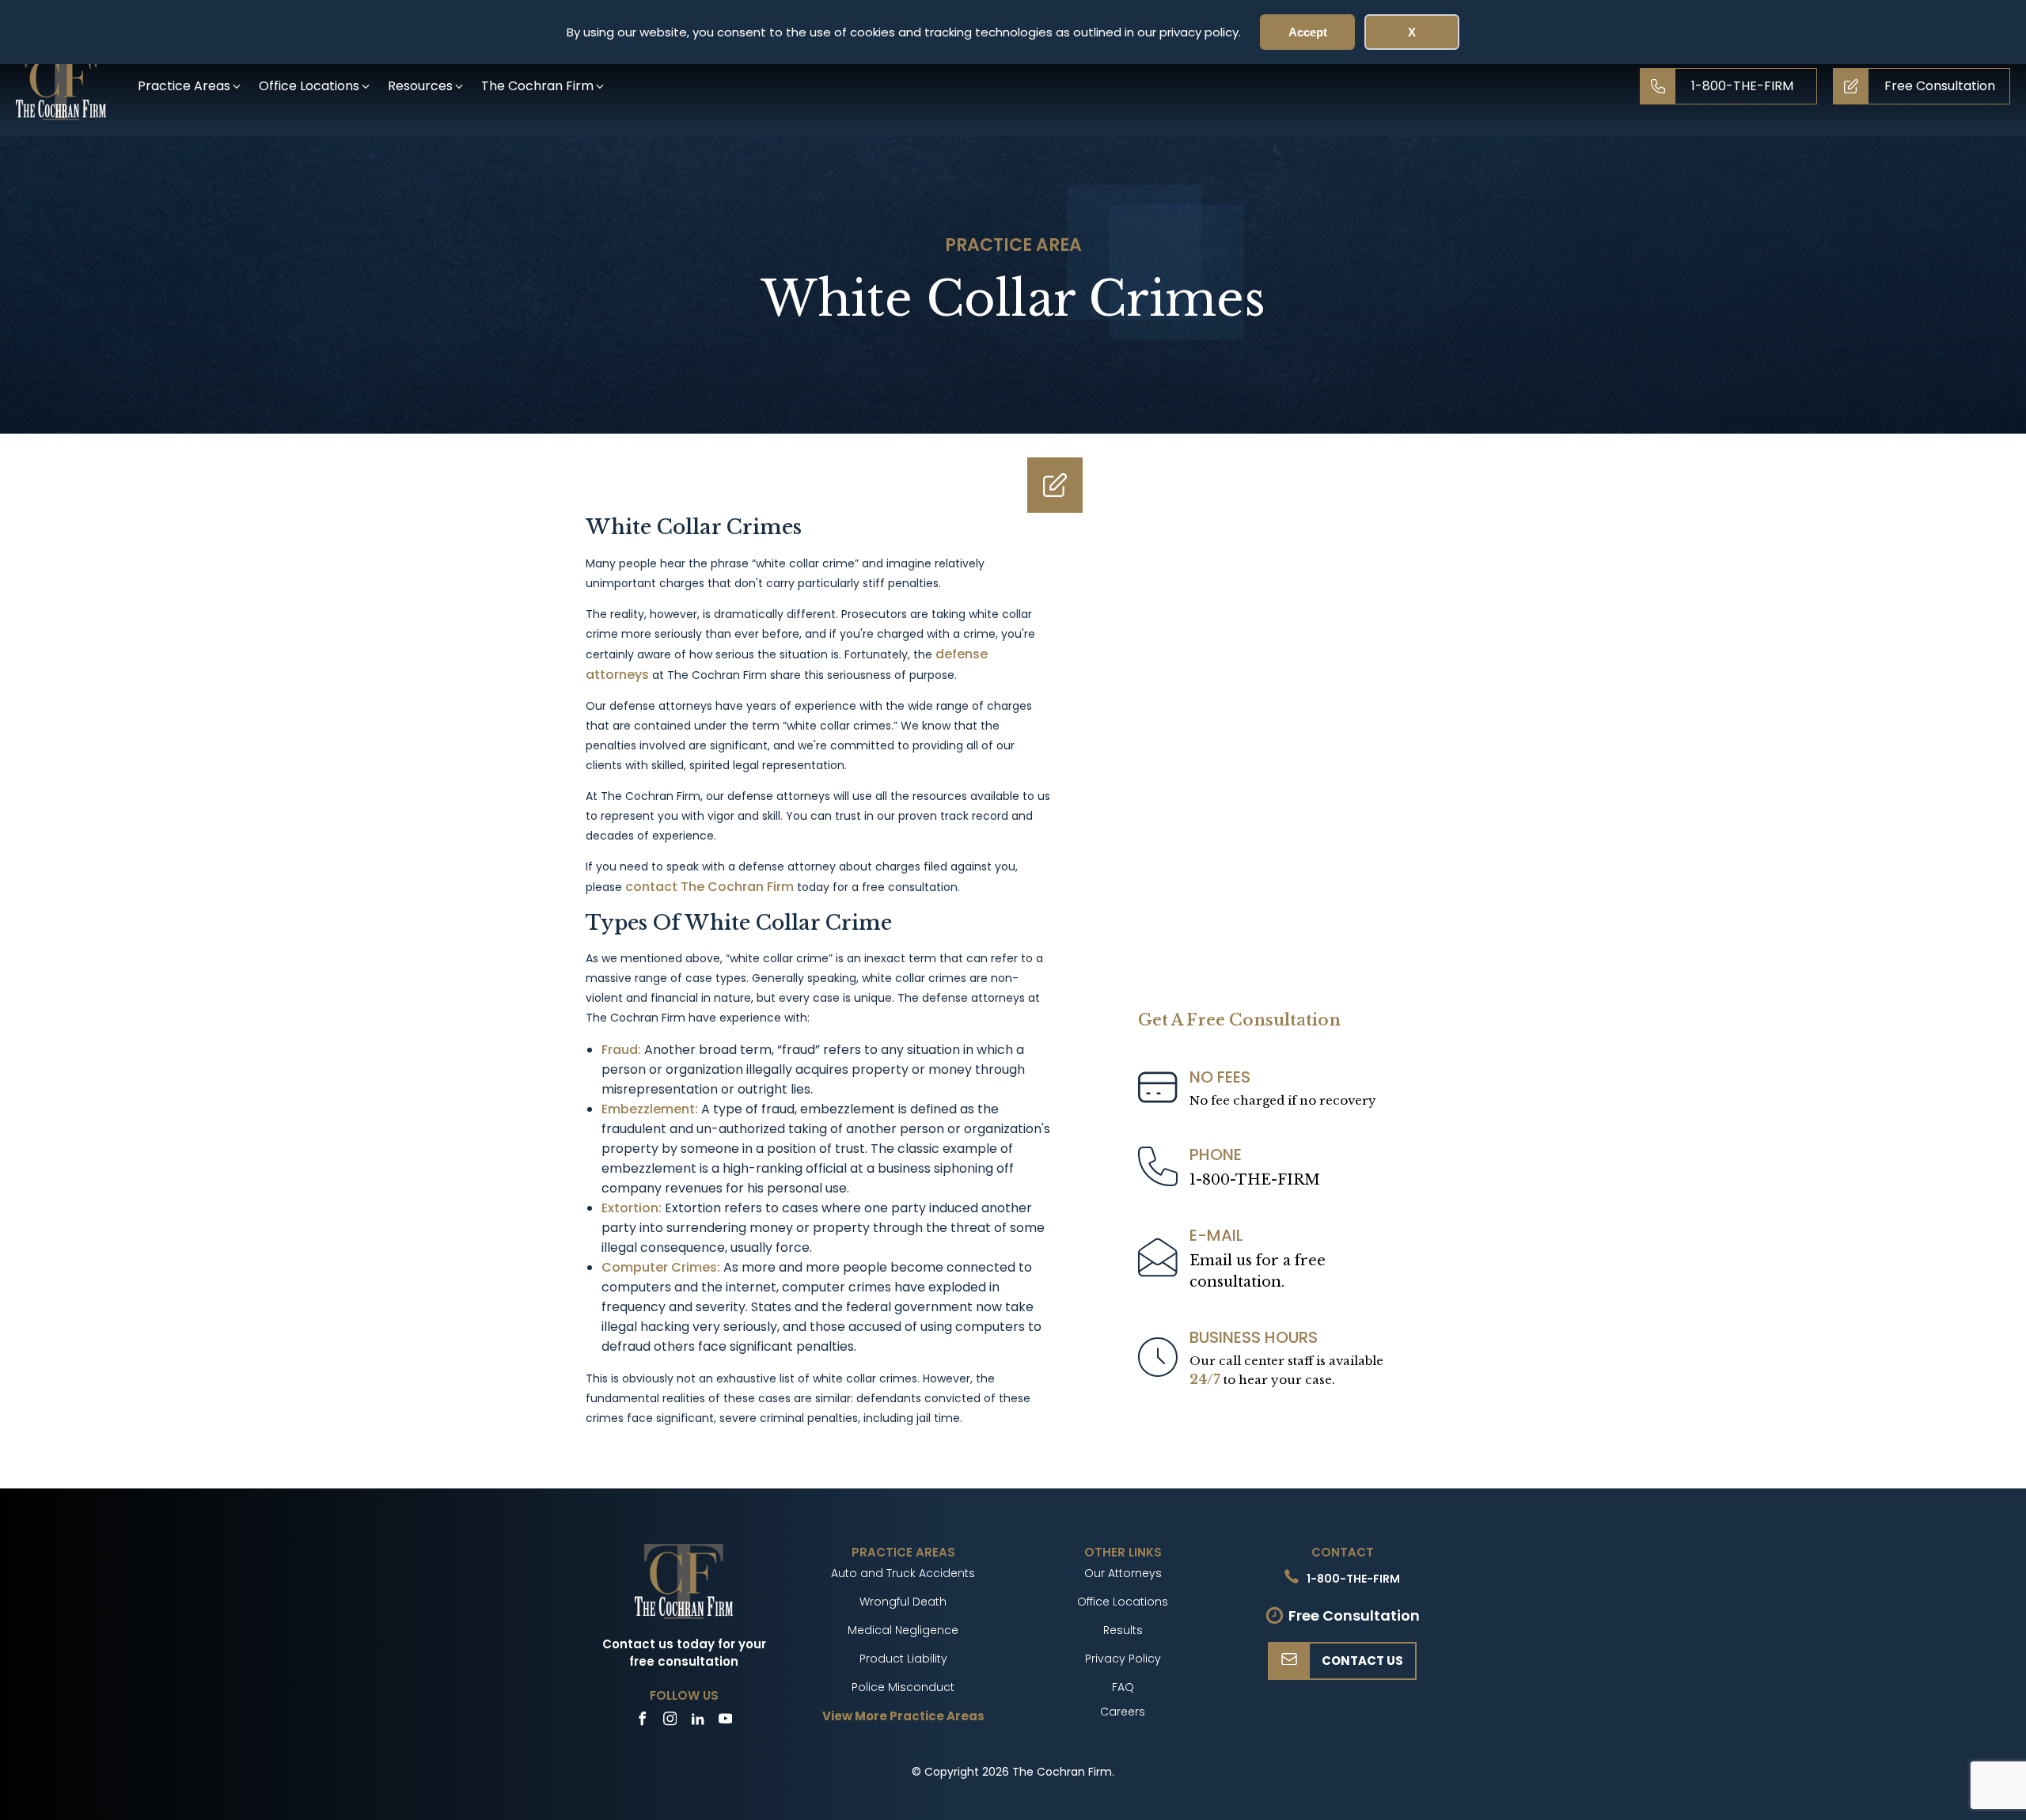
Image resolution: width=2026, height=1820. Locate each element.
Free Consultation (1354, 1615)
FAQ (1123, 1687)
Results (1123, 1630)
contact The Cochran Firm (709, 887)
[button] (190, 86)
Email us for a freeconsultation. (1258, 1271)
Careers (1123, 1712)
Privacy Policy (1123, 1659)
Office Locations (1123, 1602)
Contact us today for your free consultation (684, 1653)
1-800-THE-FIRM (1255, 1180)
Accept (1308, 32)
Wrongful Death (903, 1602)
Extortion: (633, 1208)
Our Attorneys (1123, 1573)
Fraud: (623, 1050)
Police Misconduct (903, 1687)
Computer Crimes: (662, 1267)
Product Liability (903, 1659)
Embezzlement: (651, 1109)
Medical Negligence (903, 1630)
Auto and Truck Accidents (903, 1573)
